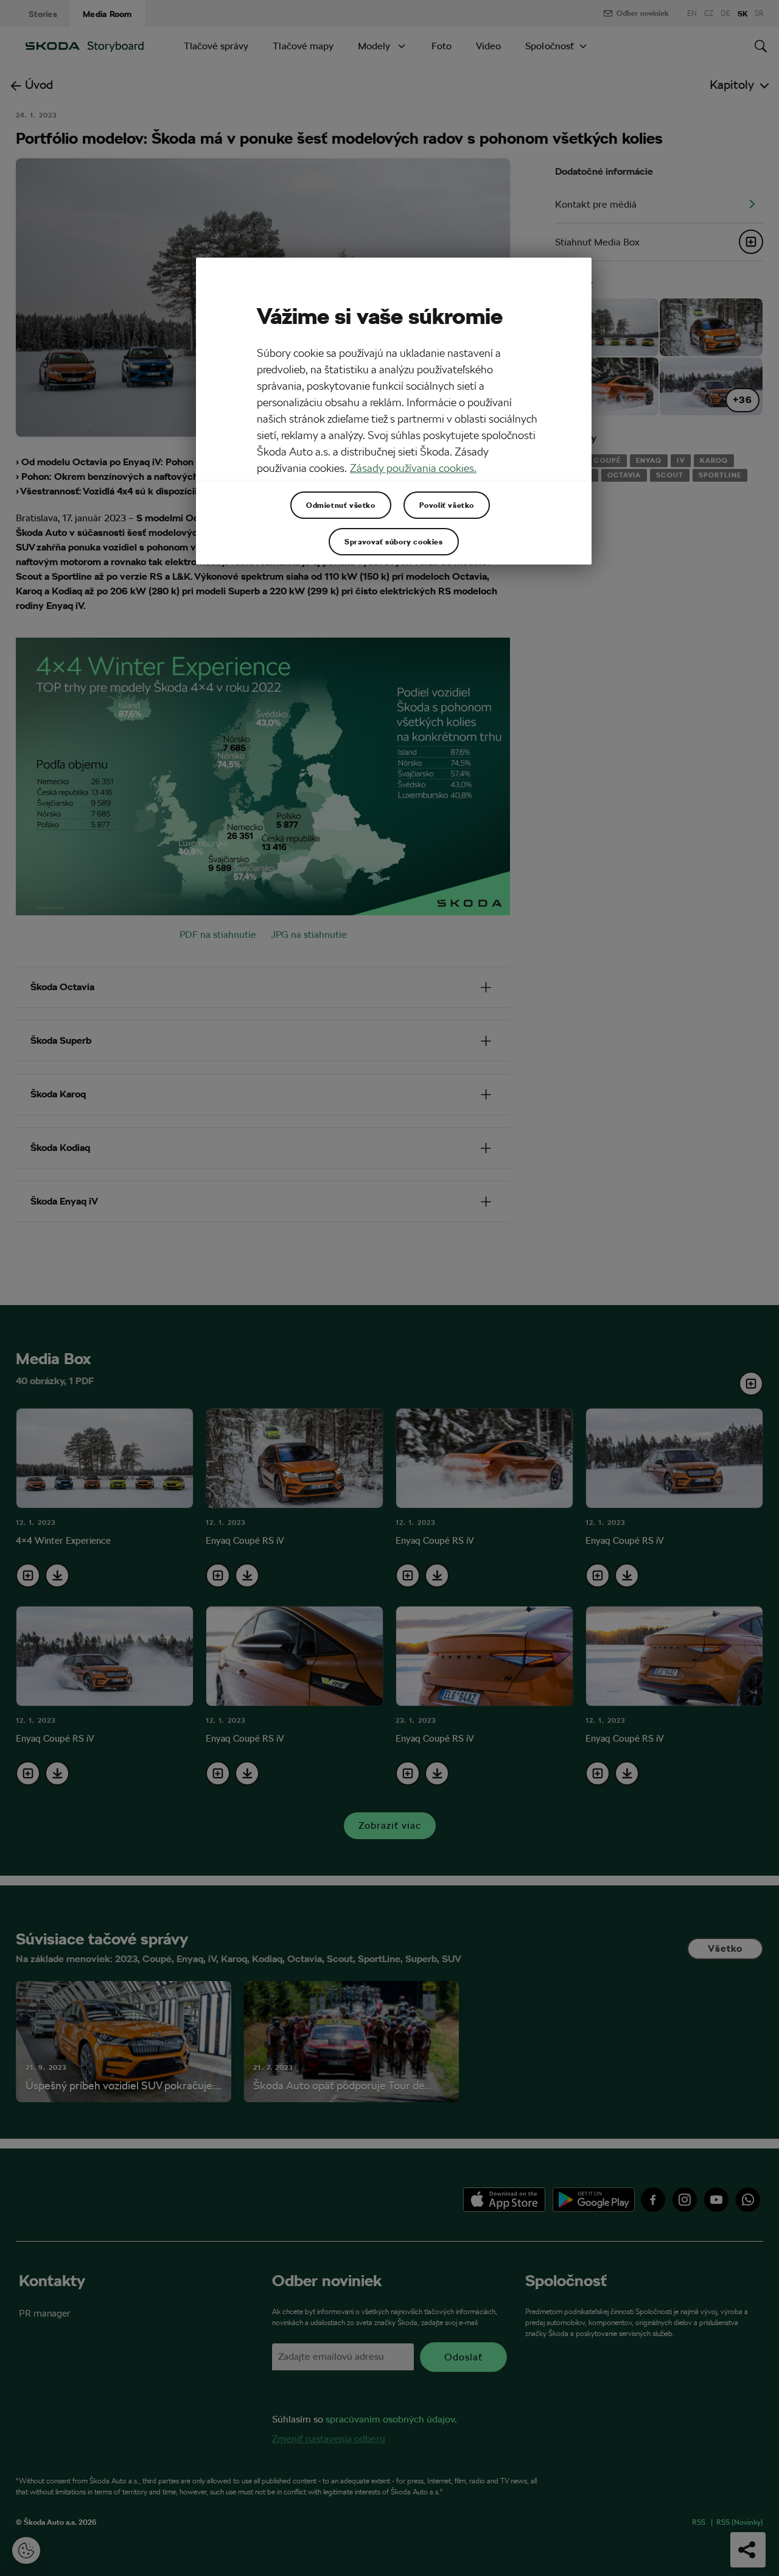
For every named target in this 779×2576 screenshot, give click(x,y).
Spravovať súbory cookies (393, 541)
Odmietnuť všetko (341, 505)
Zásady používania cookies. (413, 468)
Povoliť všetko (447, 505)
